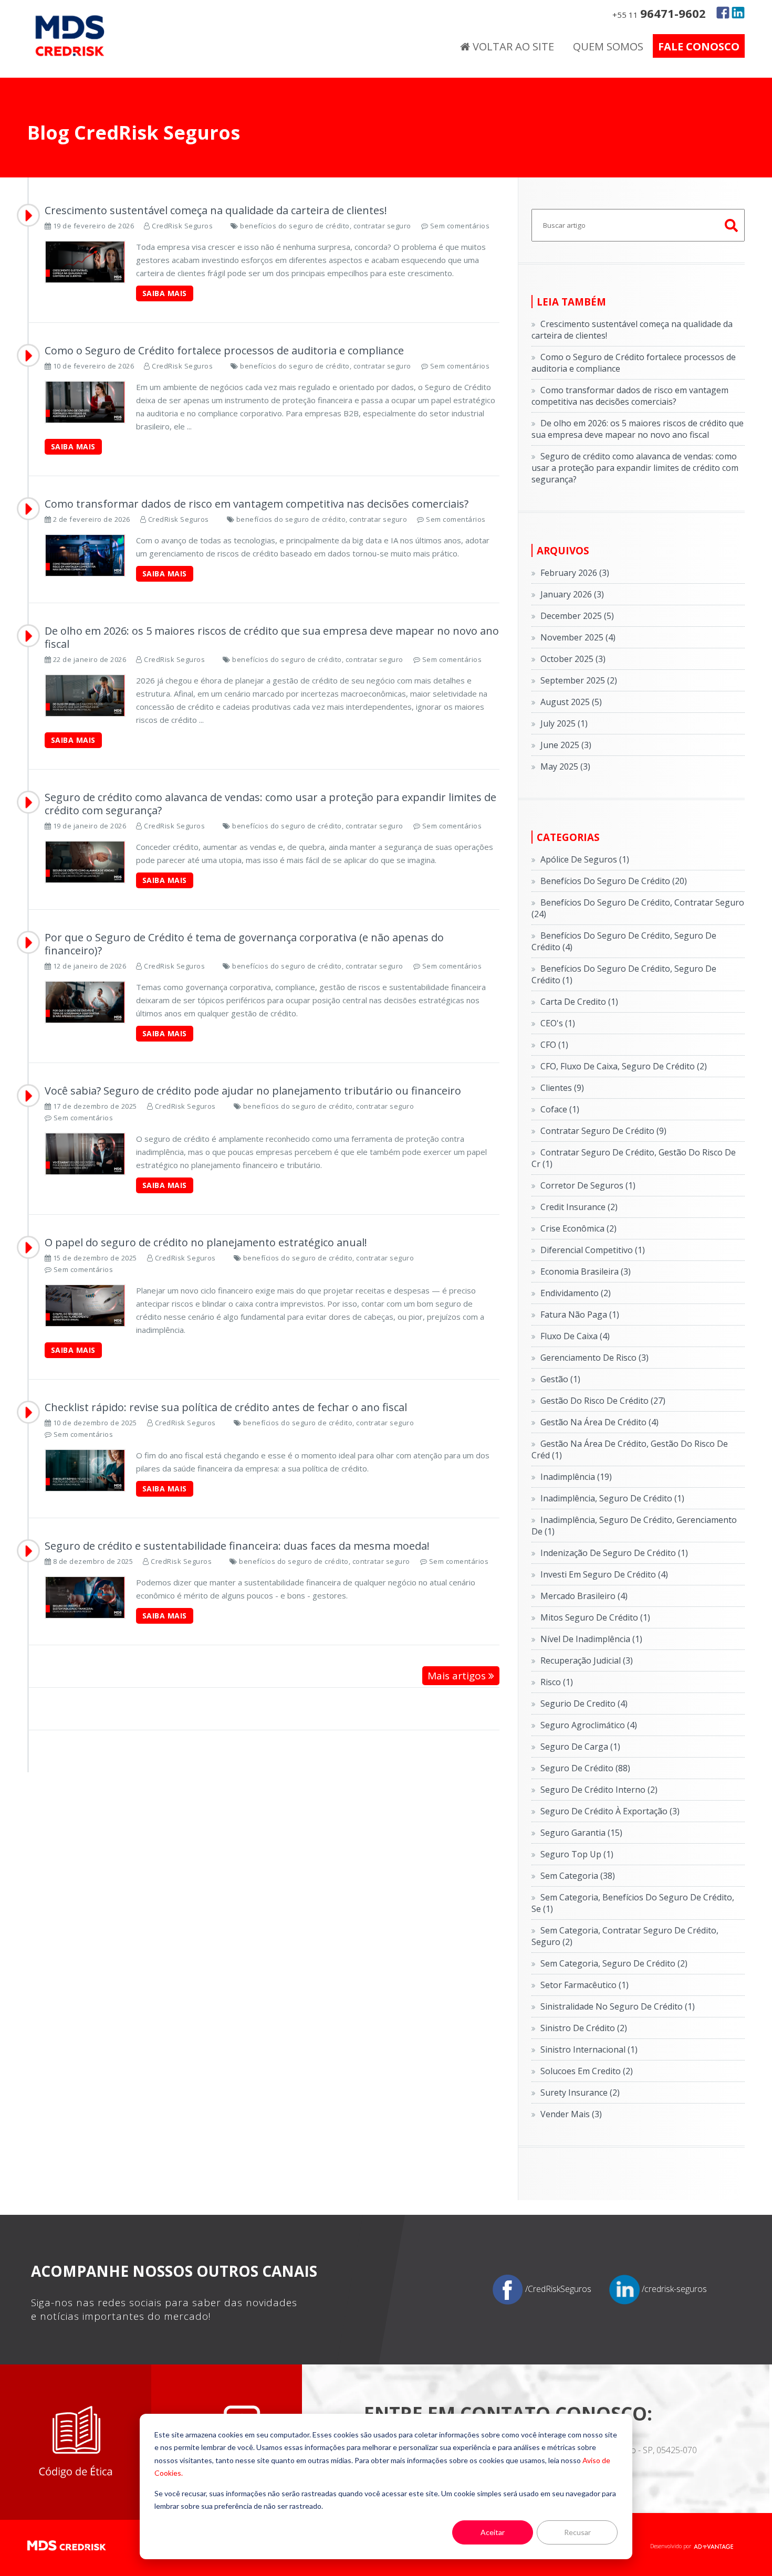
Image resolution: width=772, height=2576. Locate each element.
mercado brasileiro (584, 1596)
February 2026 (575, 573)
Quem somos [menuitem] (608, 46)
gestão (560, 1379)
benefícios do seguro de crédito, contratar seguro (326, 226)
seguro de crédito (585, 1768)
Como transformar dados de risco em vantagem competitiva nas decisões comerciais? (257, 504)
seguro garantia (581, 1833)
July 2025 (564, 723)
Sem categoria (578, 1876)
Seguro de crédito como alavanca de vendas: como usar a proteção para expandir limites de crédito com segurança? (270, 804)
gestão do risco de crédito (603, 1401)
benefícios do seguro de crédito (614, 881)
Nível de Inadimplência (591, 1639)
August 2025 (571, 702)
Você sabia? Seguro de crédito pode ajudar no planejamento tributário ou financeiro (253, 1091)
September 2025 (579, 680)
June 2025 (566, 745)
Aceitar (493, 2532)
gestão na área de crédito (599, 1422)
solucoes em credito (587, 2071)
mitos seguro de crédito (595, 1617)
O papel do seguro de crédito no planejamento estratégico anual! (206, 1242)
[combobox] (638, 225)
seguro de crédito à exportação (610, 1811)
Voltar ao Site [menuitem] (512, 46)
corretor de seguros (588, 1185)
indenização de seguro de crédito (614, 1553)
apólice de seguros (585, 859)
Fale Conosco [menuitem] (699, 46)
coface (560, 1109)
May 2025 (565, 766)
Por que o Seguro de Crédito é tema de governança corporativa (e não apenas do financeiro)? (244, 944)
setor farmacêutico (585, 1985)
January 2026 (572, 594)
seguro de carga (580, 1747)
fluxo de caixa (575, 1336)
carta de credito (579, 1002)
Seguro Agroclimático (589, 1725)
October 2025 (573, 659)
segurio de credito (584, 1704)
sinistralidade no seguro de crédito (618, 2006)
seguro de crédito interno (599, 1790)
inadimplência (576, 1477)
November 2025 (578, 637)
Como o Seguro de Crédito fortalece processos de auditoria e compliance (224, 350)
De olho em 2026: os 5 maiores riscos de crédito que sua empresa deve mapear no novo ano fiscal (272, 637)
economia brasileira (586, 1271)
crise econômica (578, 1228)
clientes (562, 1088)
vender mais (571, 2114)
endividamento (576, 1293)
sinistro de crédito (584, 2028)
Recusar (577, 2532)
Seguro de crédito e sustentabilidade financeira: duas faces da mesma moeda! (237, 1546)
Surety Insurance (580, 2093)
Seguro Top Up (577, 1854)
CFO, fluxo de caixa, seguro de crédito (624, 1066)
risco (557, 1682)
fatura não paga (580, 1315)
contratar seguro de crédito (603, 1131)
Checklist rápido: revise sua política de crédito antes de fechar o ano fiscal (226, 1407)
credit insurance (579, 1207)
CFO (554, 1045)
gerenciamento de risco (594, 1358)
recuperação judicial (587, 1660)
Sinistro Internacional (589, 2049)
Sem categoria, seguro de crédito (614, 1963)
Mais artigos (458, 1676)
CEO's (558, 1023)
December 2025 (577, 616)
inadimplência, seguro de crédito (612, 1498)
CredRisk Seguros (182, 226)
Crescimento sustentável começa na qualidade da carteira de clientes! (216, 210)
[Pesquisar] (732, 225)
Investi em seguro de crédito (604, 1574)
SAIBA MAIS (165, 293)
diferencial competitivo (593, 1250)
